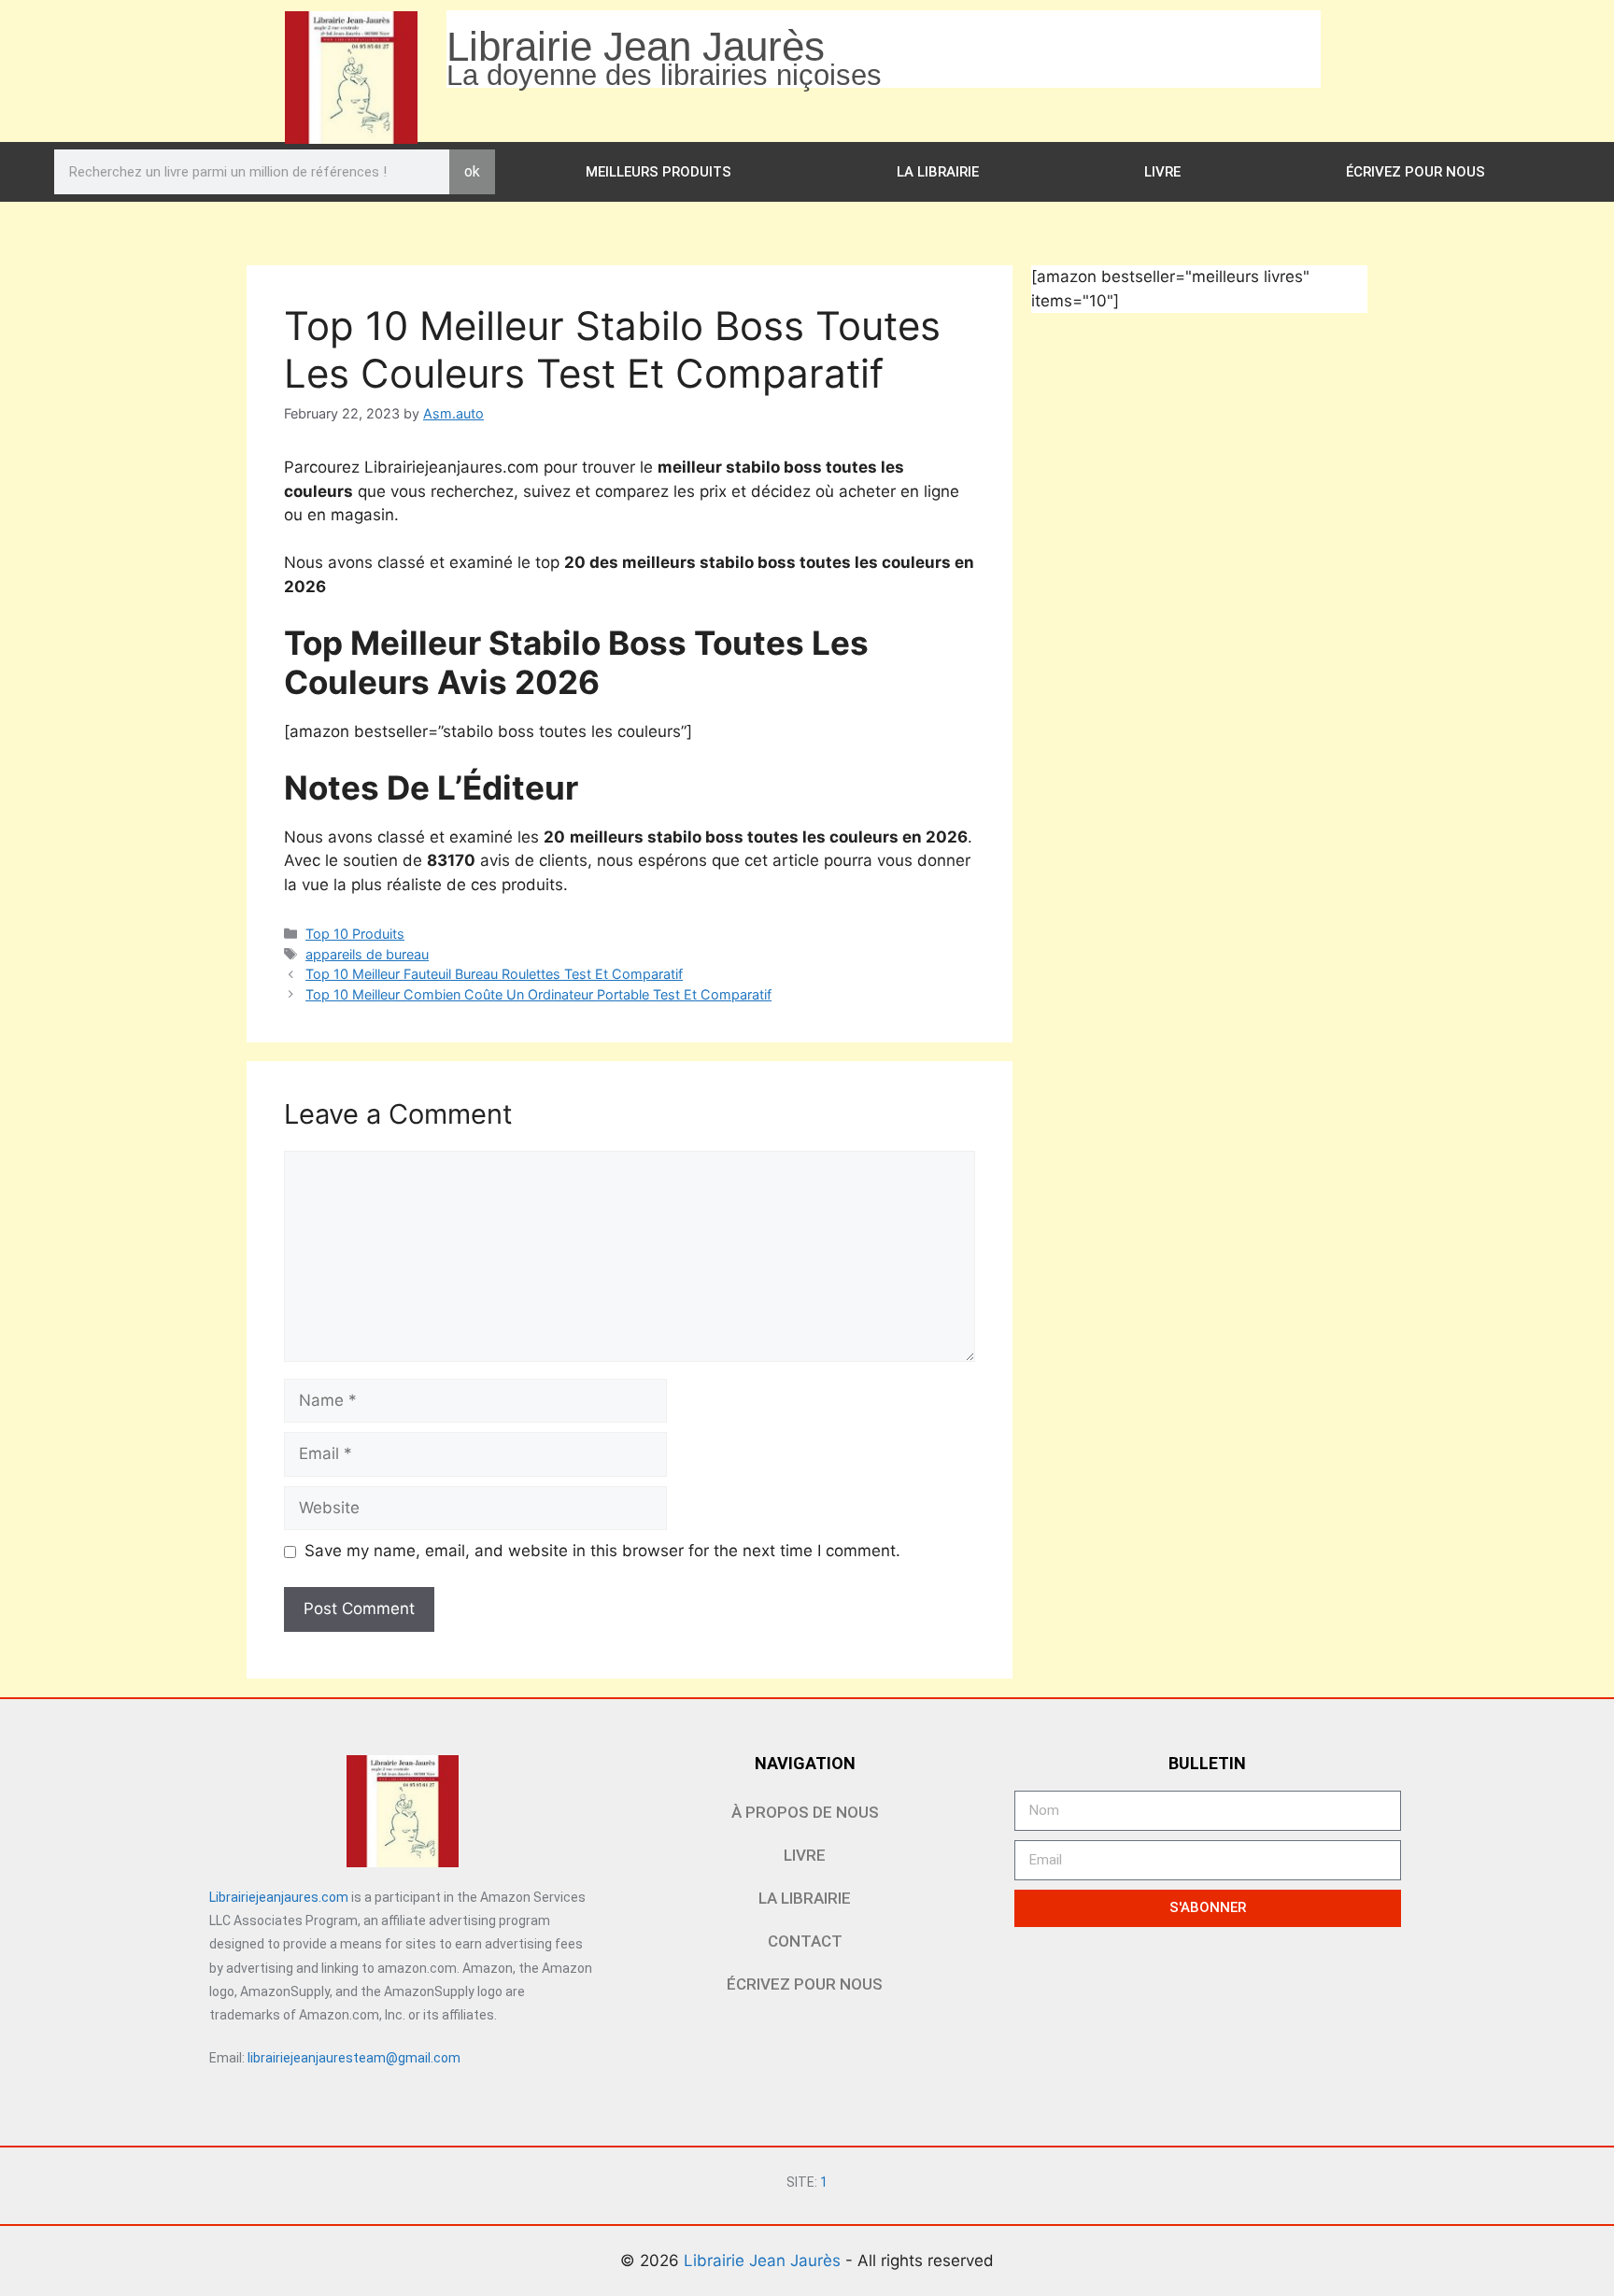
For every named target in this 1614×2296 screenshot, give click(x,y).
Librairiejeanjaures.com (279, 1897)
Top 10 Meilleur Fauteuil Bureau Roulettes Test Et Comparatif (494, 974)
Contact (805, 1941)
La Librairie (938, 172)
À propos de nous (805, 1812)
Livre (1162, 172)
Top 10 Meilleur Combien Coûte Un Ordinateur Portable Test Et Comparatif (538, 994)
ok (472, 171)
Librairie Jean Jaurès (765, 2261)
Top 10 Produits (355, 934)
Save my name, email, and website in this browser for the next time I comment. (602, 1551)
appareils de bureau (367, 954)
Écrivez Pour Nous (1416, 172)
